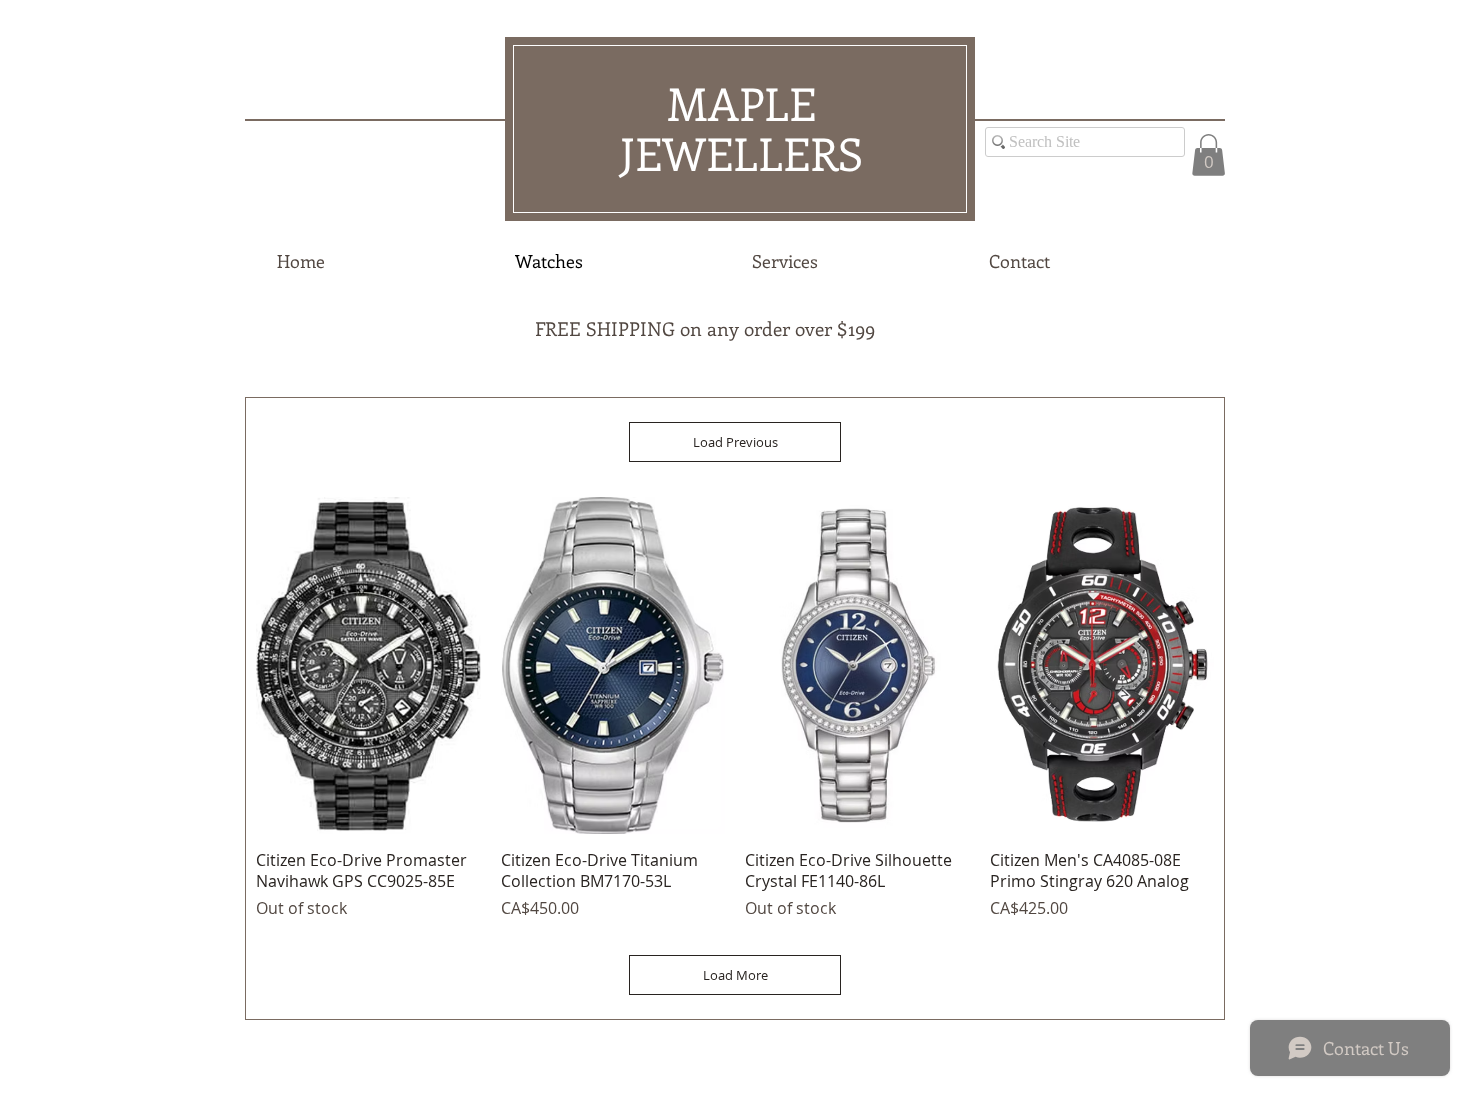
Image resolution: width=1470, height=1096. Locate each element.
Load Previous (735, 442)
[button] (1208, 155)
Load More (735, 975)
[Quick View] (368, 665)
